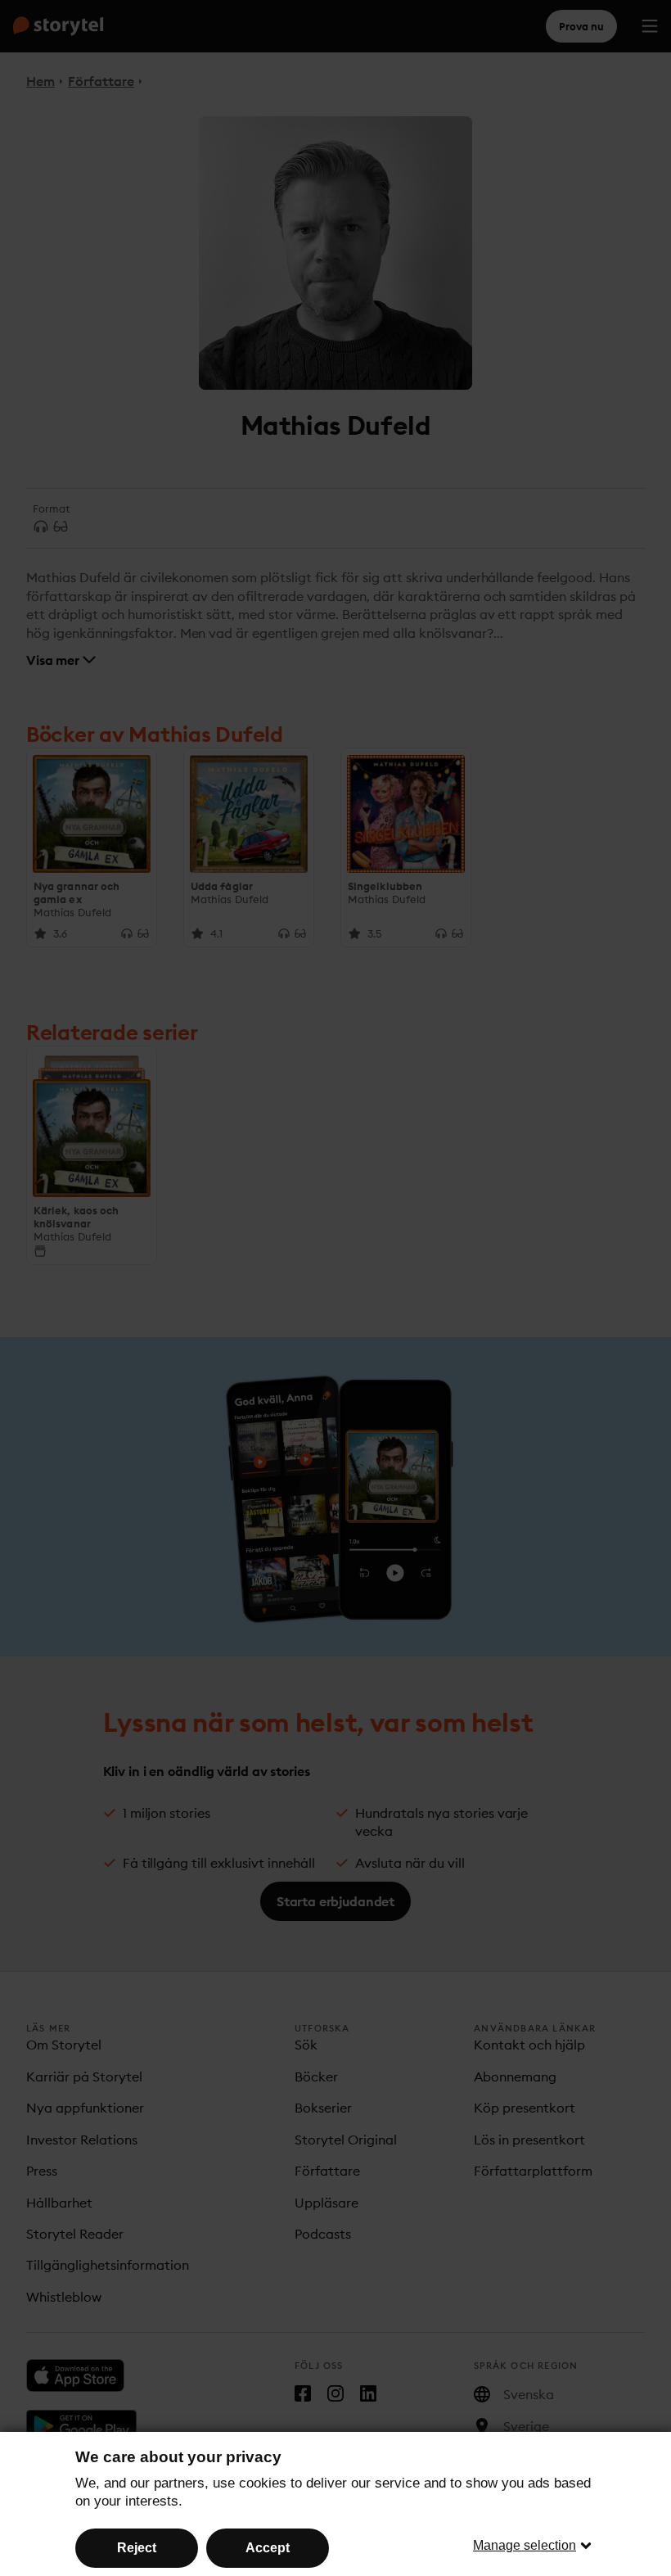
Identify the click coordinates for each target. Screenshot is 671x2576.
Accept (268, 2548)
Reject (137, 2548)
